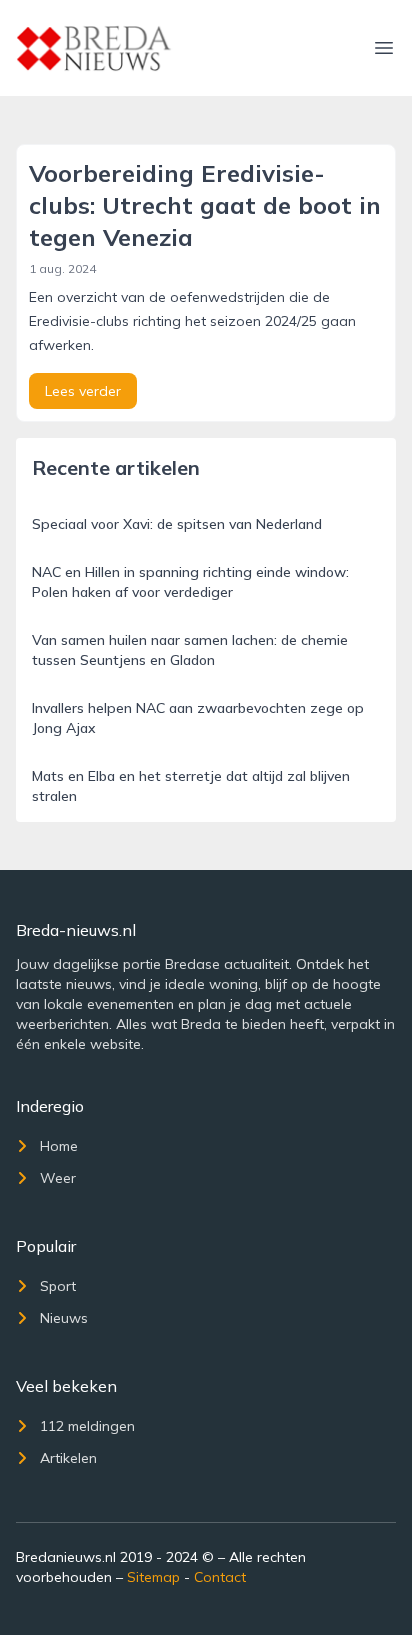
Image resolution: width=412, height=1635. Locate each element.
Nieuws (64, 1318)
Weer (58, 1178)
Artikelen (68, 1458)
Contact (220, 1577)
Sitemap (153, 1577)
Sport (58, 1286)
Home (59, 1146)
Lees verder (83, 391)
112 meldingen (87, 1426)
